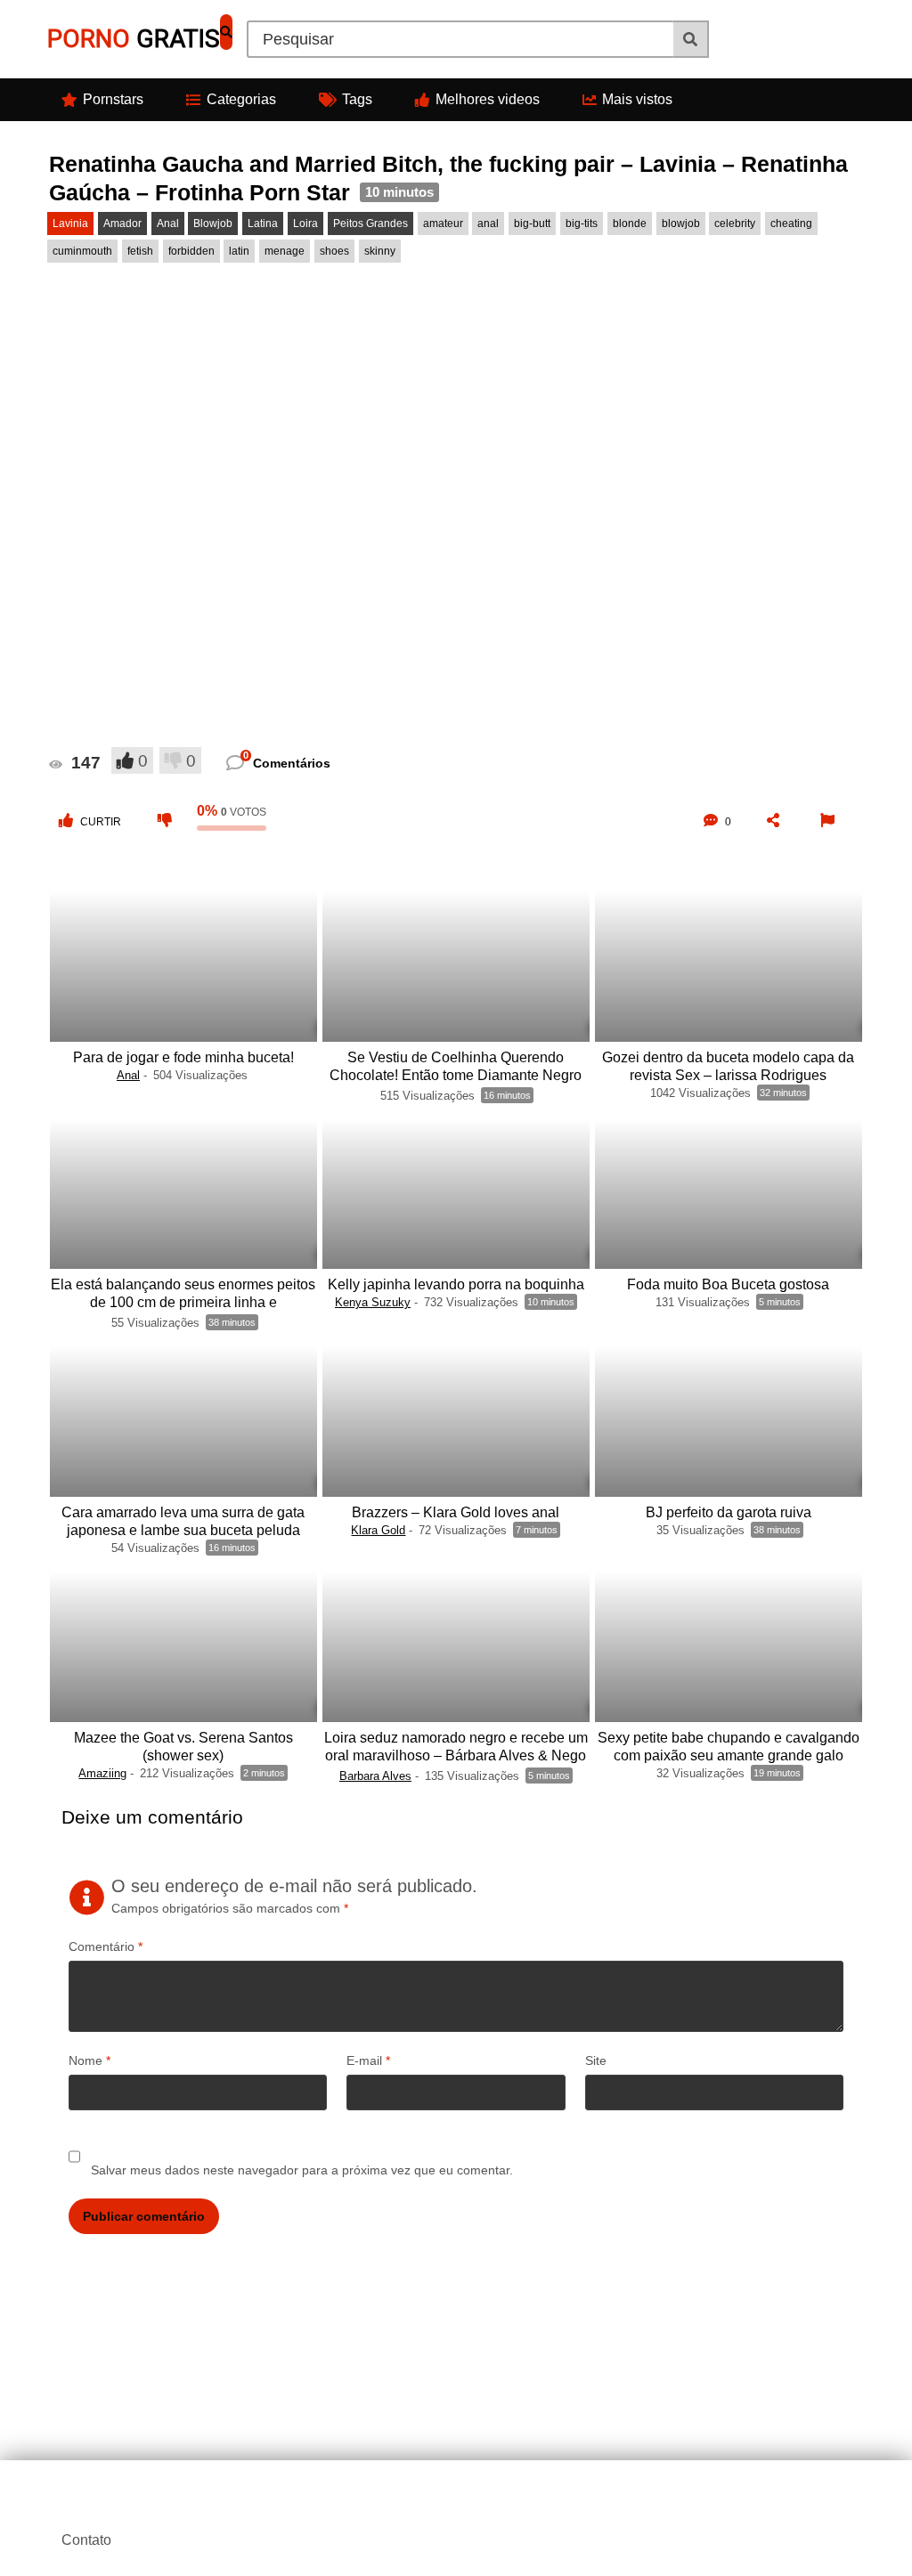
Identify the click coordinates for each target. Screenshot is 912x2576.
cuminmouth (82, 251)
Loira (305, 223)
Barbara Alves (375, 1776)
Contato (86, 2540)
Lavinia (70, 223)
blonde (630, 223)
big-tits (582, 223)
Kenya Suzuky (373, 1302)
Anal (168, 223)
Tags (357, 99)
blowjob (681, 223)
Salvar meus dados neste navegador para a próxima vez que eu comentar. (302, 2170)
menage (285, 251)
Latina (263, 223)
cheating (791, 223)
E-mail (368, 2060)
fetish (140, 251)
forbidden (191, 251)
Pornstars (113, 99)
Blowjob (213, 223)
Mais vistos (637, 99)
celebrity (735, 223)
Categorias (241, 99)
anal (488, 223)
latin (239, 251)
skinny (380, 251)
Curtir (101, 822)
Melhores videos (488, 99)
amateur (443, 223)
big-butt (532, 223)
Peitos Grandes (370, 223)
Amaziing (102, 1773)
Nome (90, 2060)
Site (596, 2060)
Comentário (106, 1946)
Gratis (134, 39)
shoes (334, 251)
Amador (122, 223)
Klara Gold (378, 1530)
